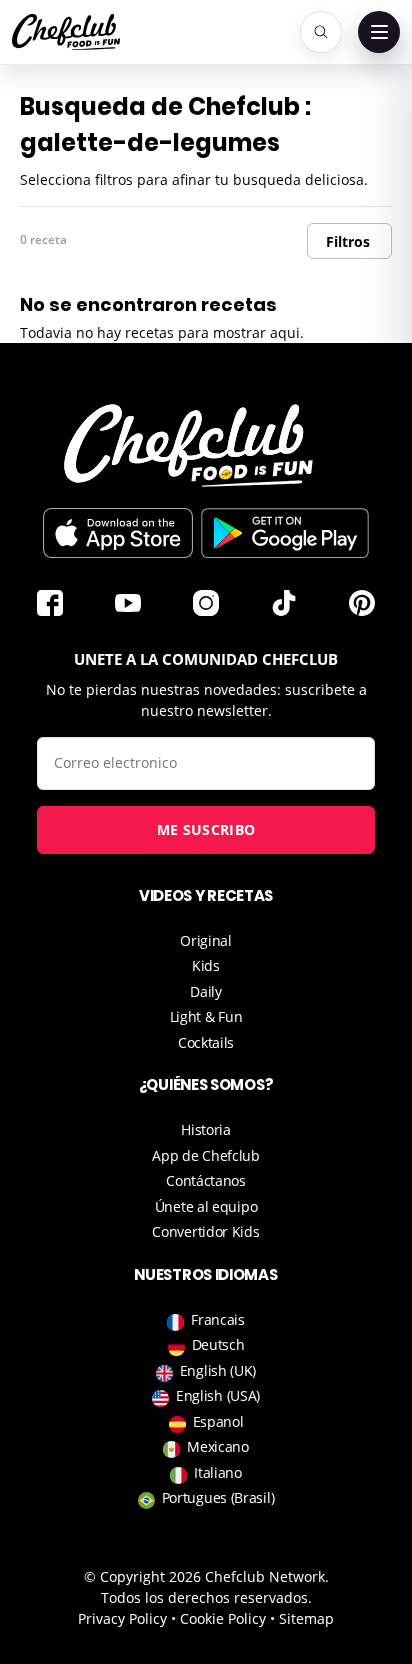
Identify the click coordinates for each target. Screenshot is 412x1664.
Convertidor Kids (205, 1231)
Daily (206, 991)
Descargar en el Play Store (285, 533)
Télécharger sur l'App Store (118, 533)
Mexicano (218, 1446)
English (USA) (218, 1395)
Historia (206, 1129)
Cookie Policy (223, 1618)
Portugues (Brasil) (218, 1497)
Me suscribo (206, 829)
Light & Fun (206, 1016)
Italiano (218, 1472)
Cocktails (206, 1042)
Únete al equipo (206, 1206)
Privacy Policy (122, 1618)
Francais (218, 1319)
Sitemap (306, 1618)
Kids (206, 965)
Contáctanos (206, 1180)
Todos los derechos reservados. (206, 1597)
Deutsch (218, 1344)
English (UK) (218, 1370)
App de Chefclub (206, 1155)
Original (206, 940)
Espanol (218, 1421)
